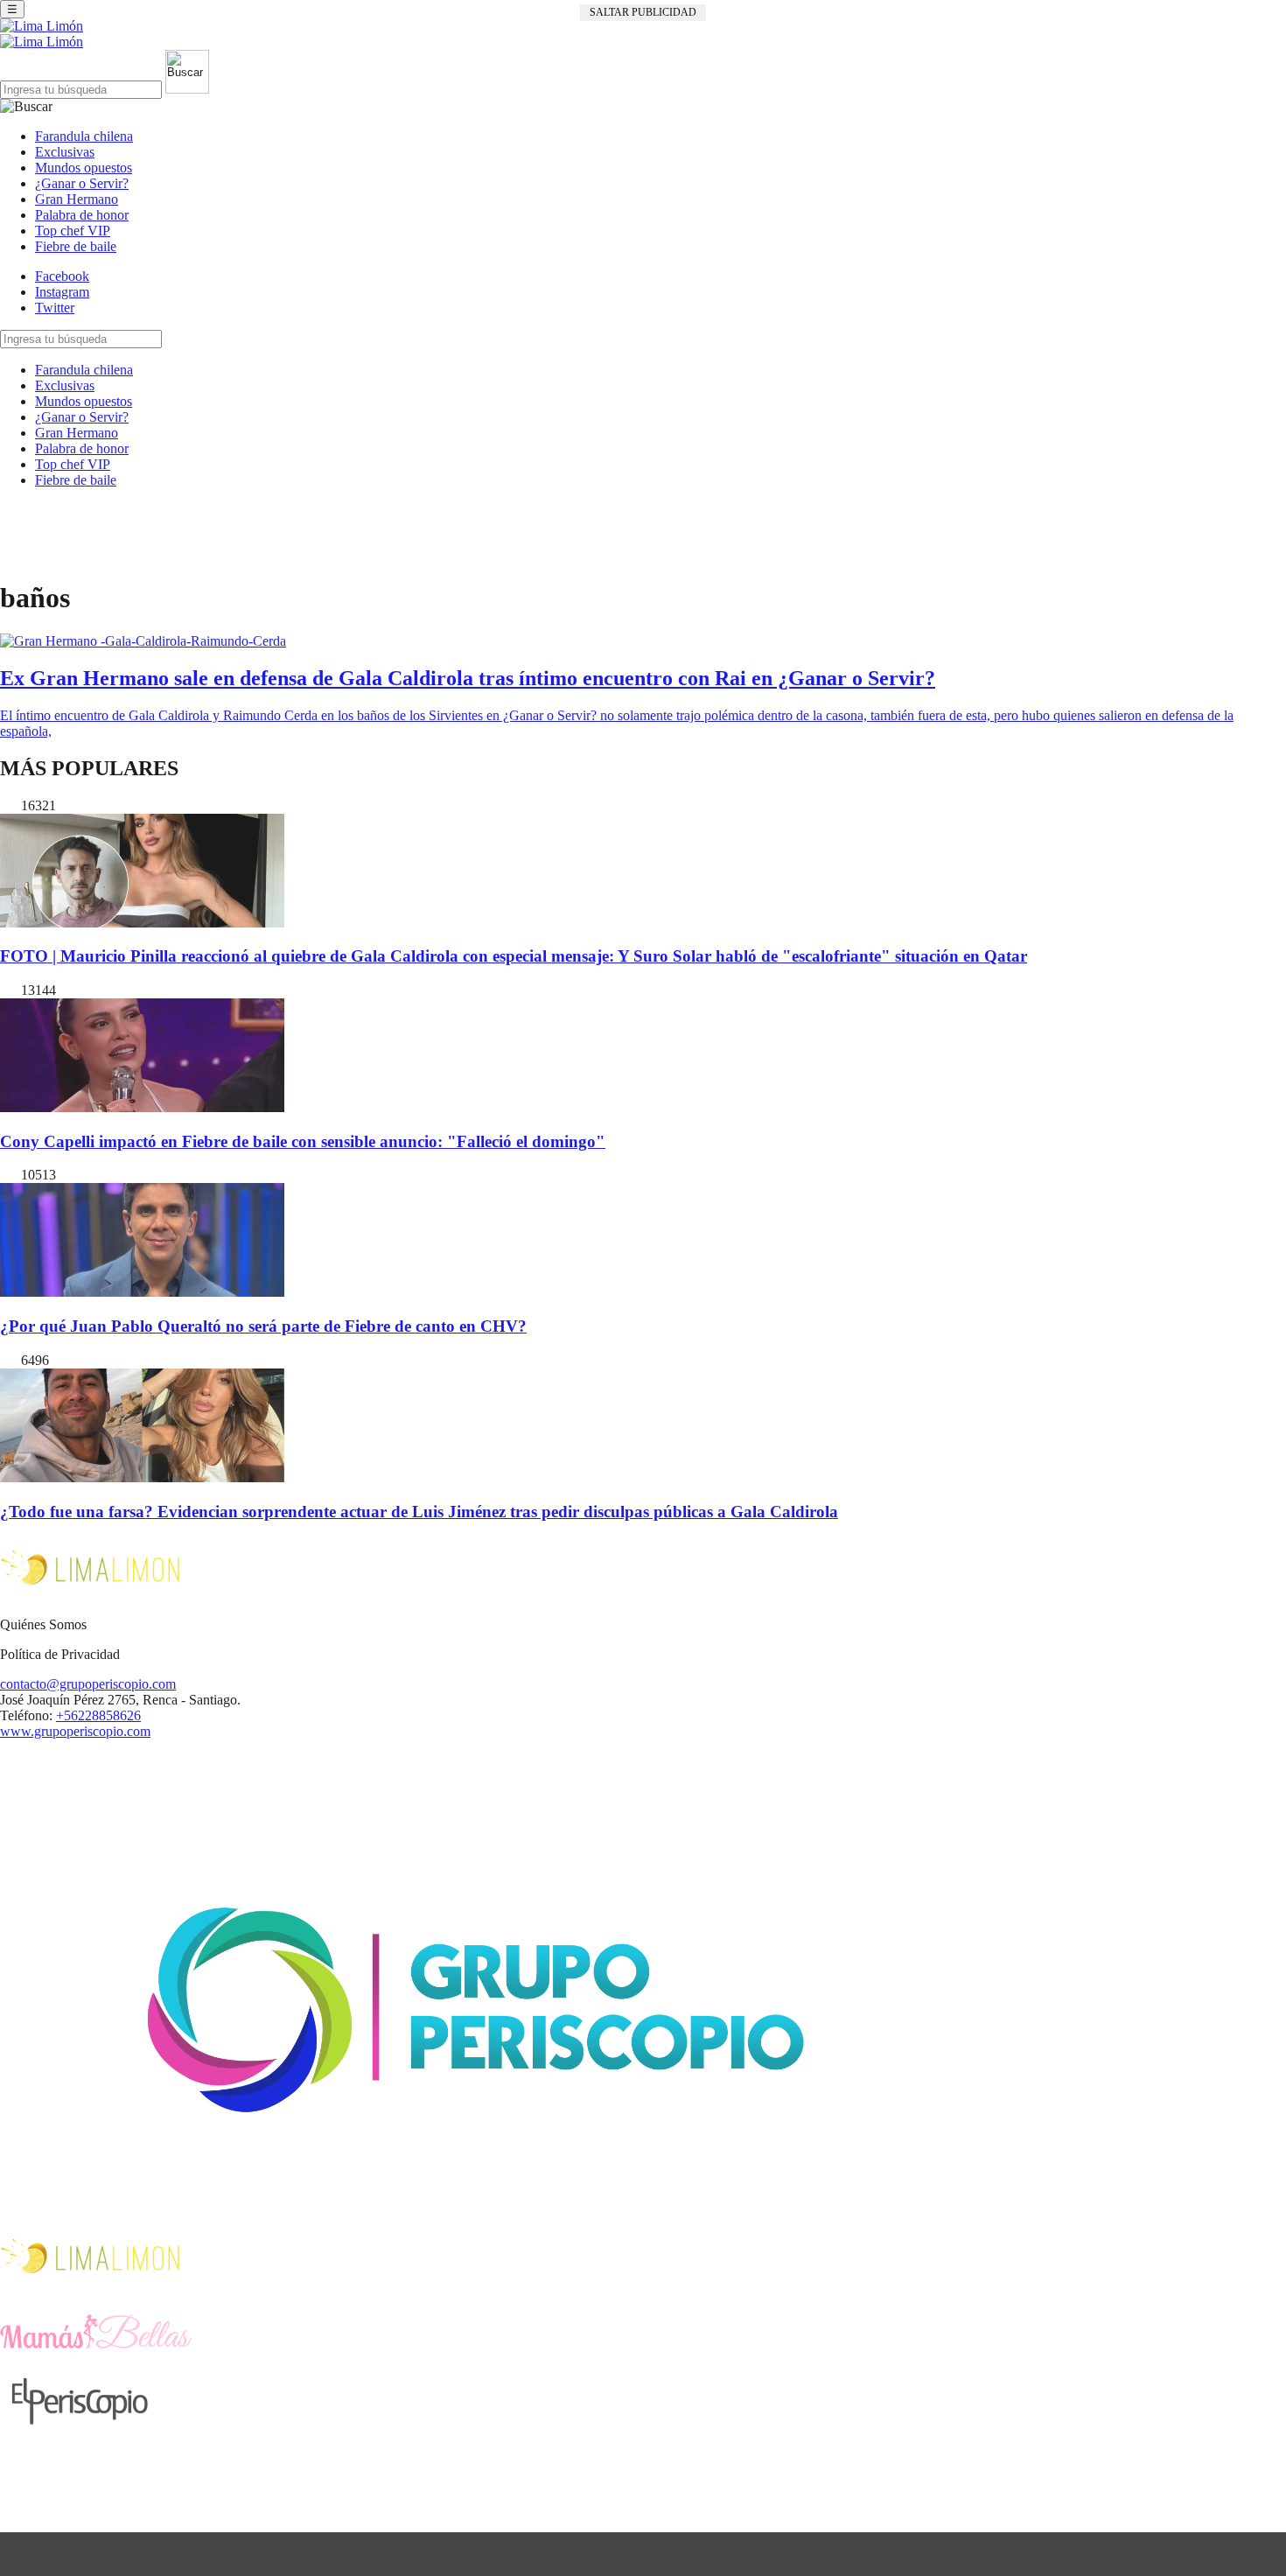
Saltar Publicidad (643, 12)
